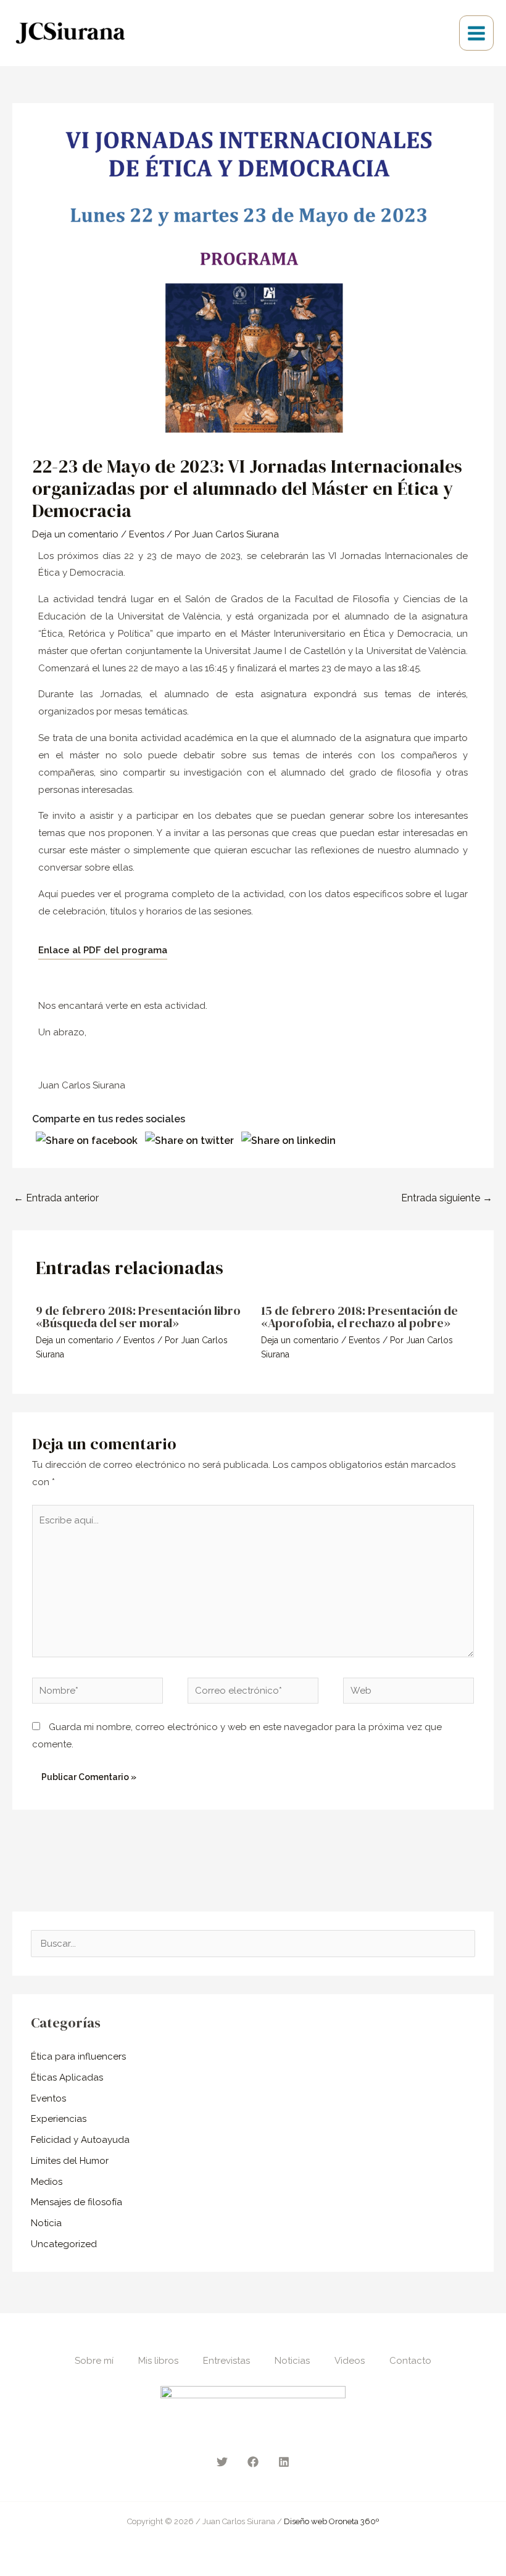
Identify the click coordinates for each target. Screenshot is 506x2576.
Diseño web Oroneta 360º (331, 2521)
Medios (47, 2182)
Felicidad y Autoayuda (80, 2140)
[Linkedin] (284, 2462)
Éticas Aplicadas (67, 2077)
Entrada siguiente (447, 1198)
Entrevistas (226, 2361)
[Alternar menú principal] (477, 33)
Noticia (46, 2223)
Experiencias (59, 2119)
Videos (350, 2361)
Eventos (147, 534)
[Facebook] (253, 2462)
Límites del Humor (70, 2161)
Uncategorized (64, 2244)
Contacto (410, 2361)
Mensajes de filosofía (77, 2202)
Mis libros (158, 2361)
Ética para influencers (78, 2056)
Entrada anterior (56, 1198)
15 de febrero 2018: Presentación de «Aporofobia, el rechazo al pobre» (359, 1317)
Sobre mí (94, 2361)
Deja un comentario (75, 534)
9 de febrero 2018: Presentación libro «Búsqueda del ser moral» (138, 1317)
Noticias (292, 2361)
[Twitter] (222, 2462)
